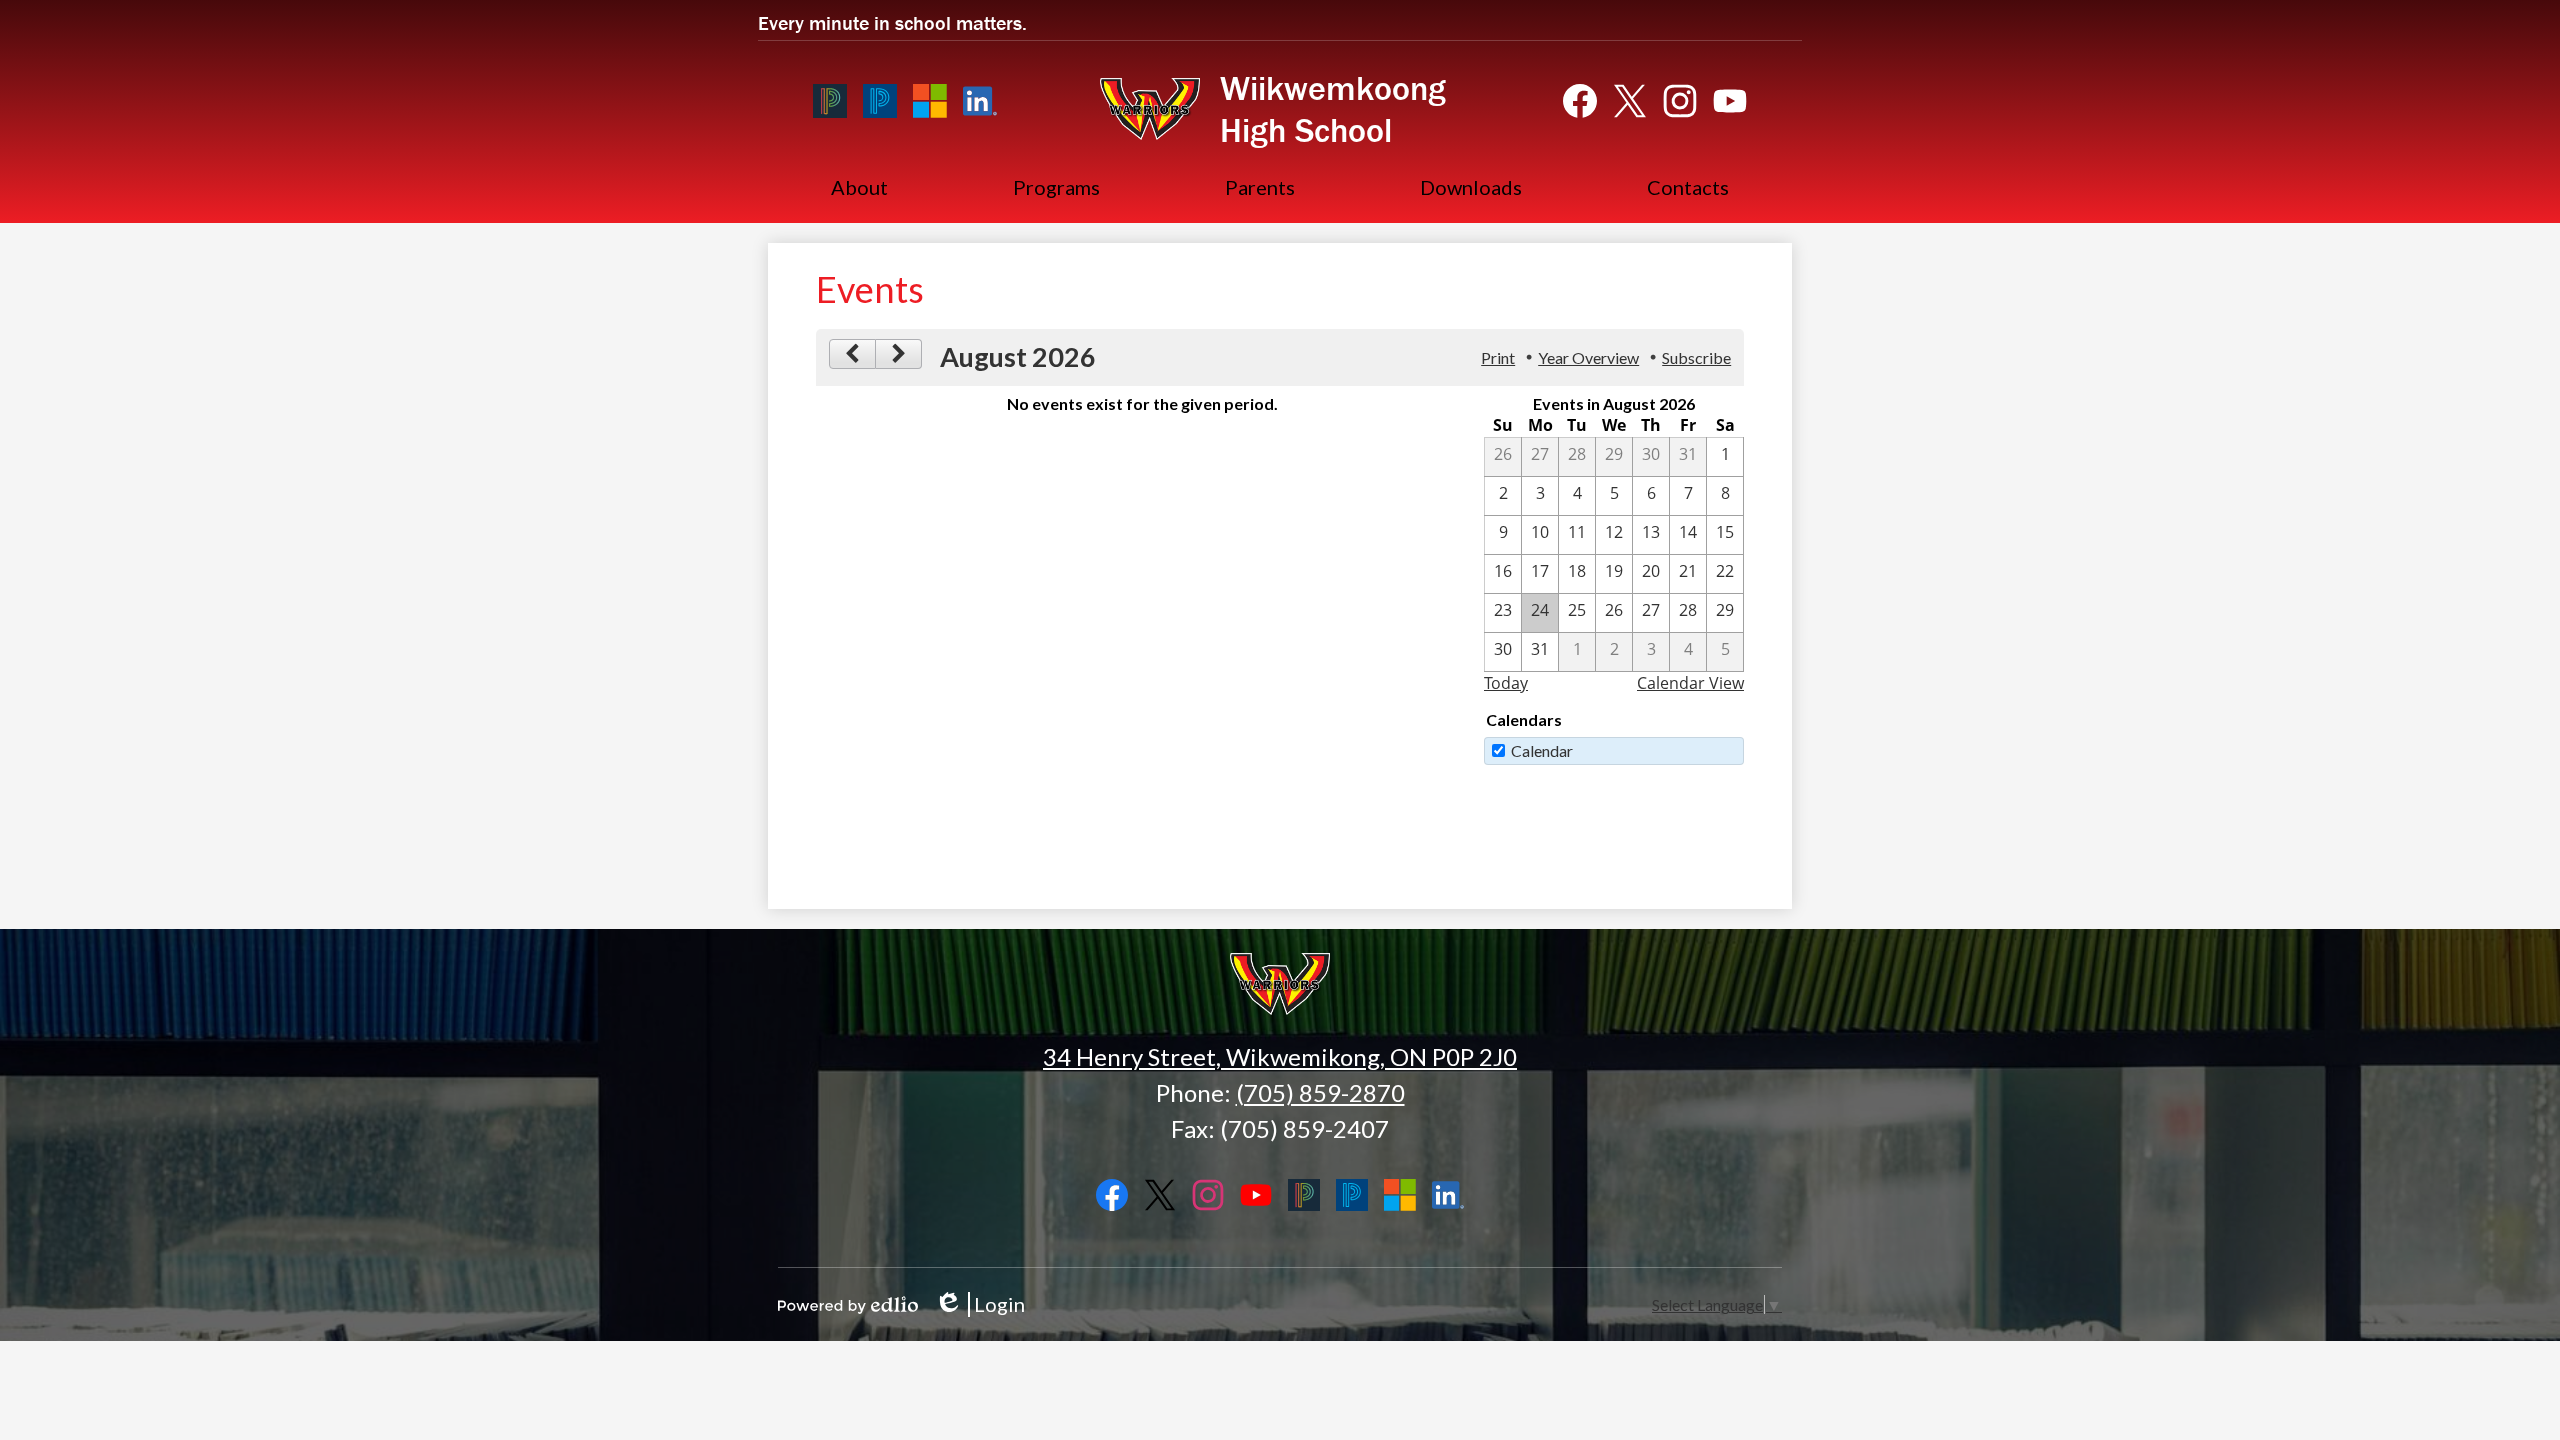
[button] (859, 187)
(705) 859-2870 (1320, 1092)
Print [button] (1498, 357)
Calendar (1542, 750)
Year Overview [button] (1588, 357)
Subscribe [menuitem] (1696, 357)
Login (979, 1304)
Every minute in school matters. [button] (892, 22)
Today (1506, 683)
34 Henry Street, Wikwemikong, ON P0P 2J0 (1280, 1056)
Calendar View (1690, 683)
